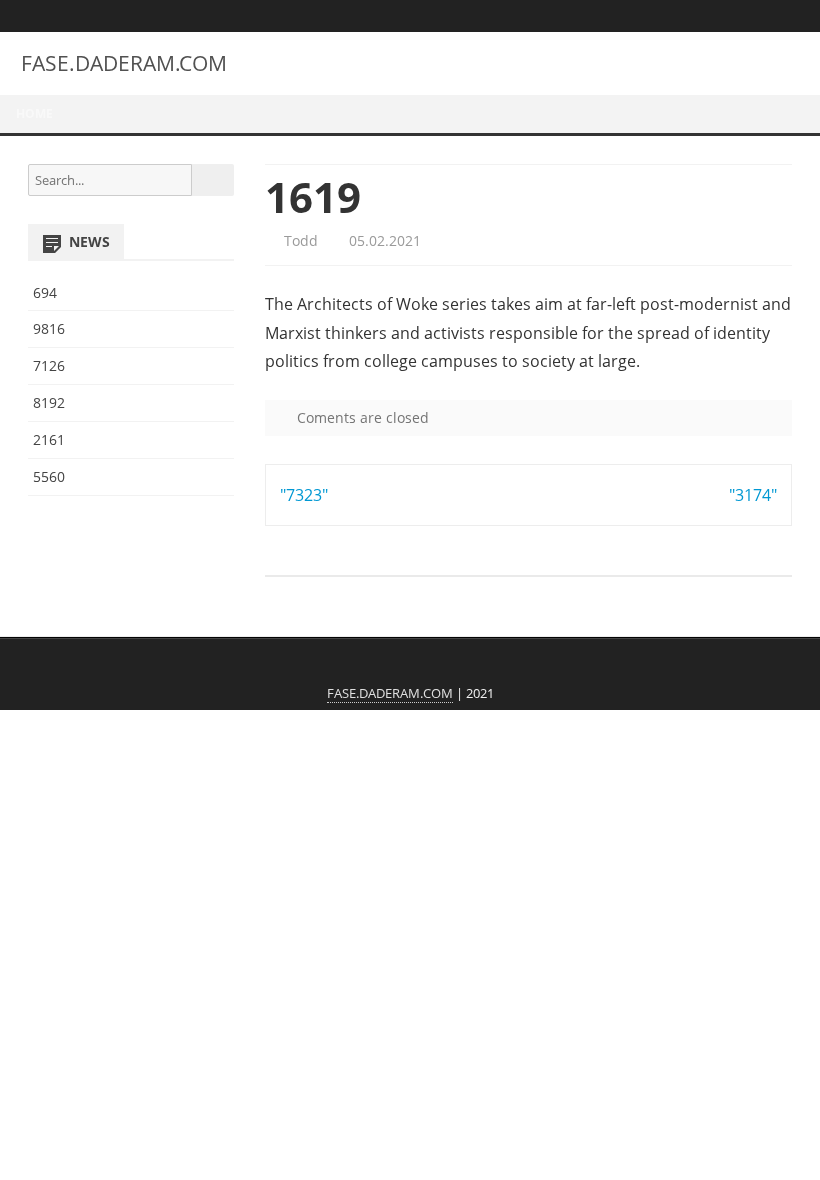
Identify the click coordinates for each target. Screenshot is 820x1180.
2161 (49, 439)
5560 (49, 476)
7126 (49, 365)
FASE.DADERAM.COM (124, 63)
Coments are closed (361, 417)
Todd (299, 240)
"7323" (304, 495)
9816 (49, 328)
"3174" (753, 495)
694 (45, 292)
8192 (49, 402)
